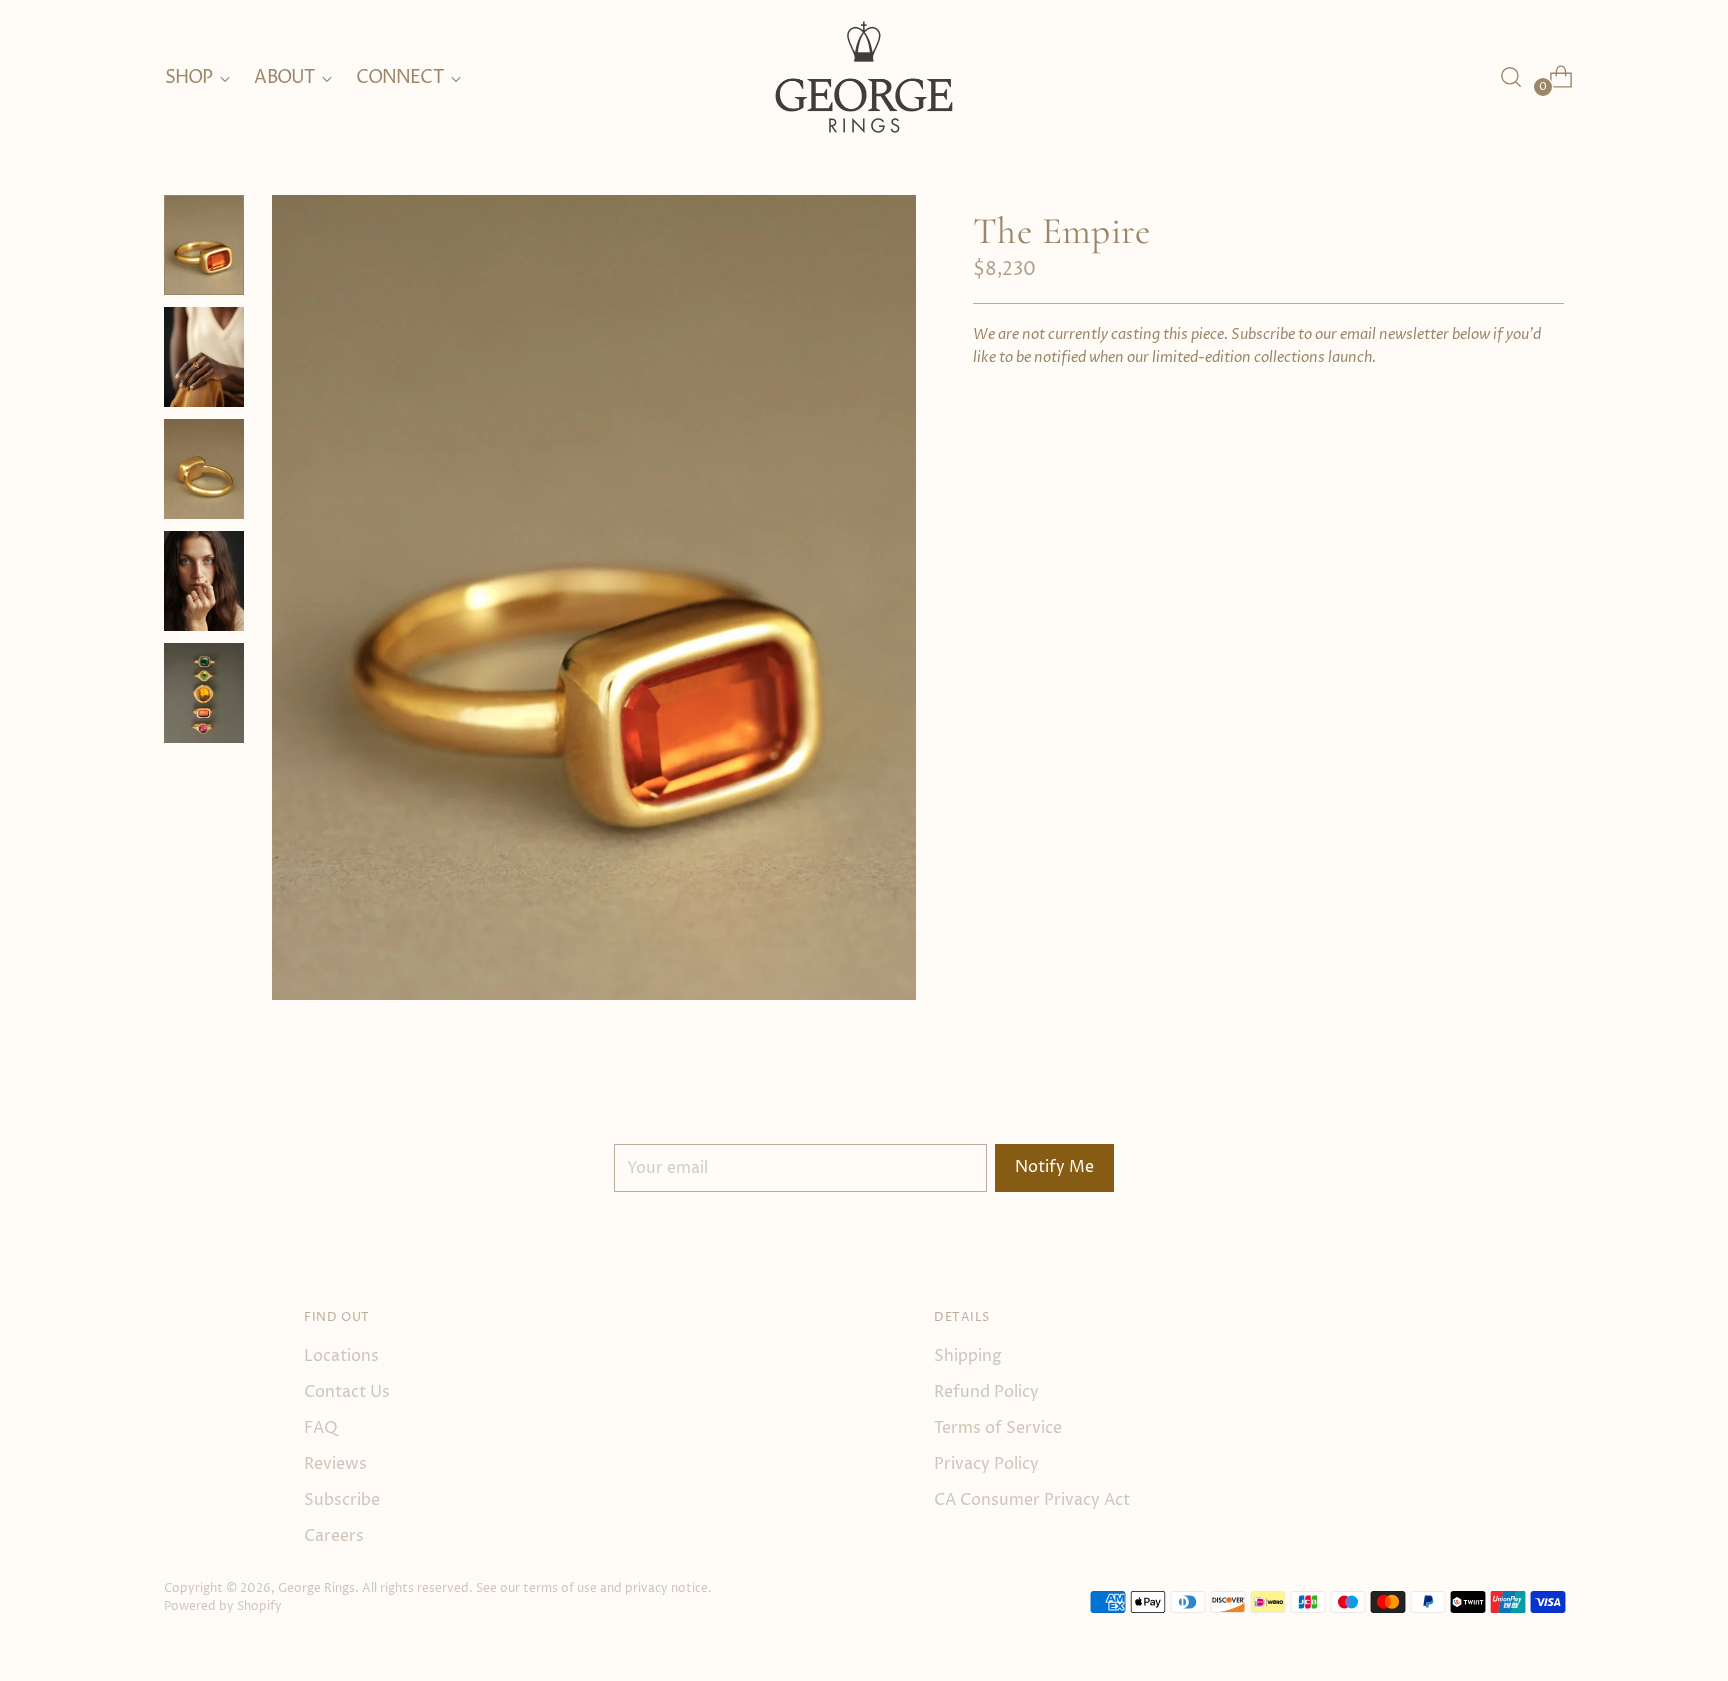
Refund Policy (986, 1392)
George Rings (316, 1588)
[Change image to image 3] (204, 469)
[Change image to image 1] (204, 245)
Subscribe (342, 1500)
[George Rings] (864, 77)
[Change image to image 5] (204, 693)
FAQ (321, 1428)
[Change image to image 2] (204, 357)
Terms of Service (998, 1428)
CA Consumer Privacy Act (1032, 1500)
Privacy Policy (986, 1464)
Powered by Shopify (223, 1606)
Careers (334, 1536)
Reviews (335, 1464)
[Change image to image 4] (204, 581)
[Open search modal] (1511, 77)
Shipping (968, 1356)
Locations (341, 1356)
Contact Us (347, 1392)
